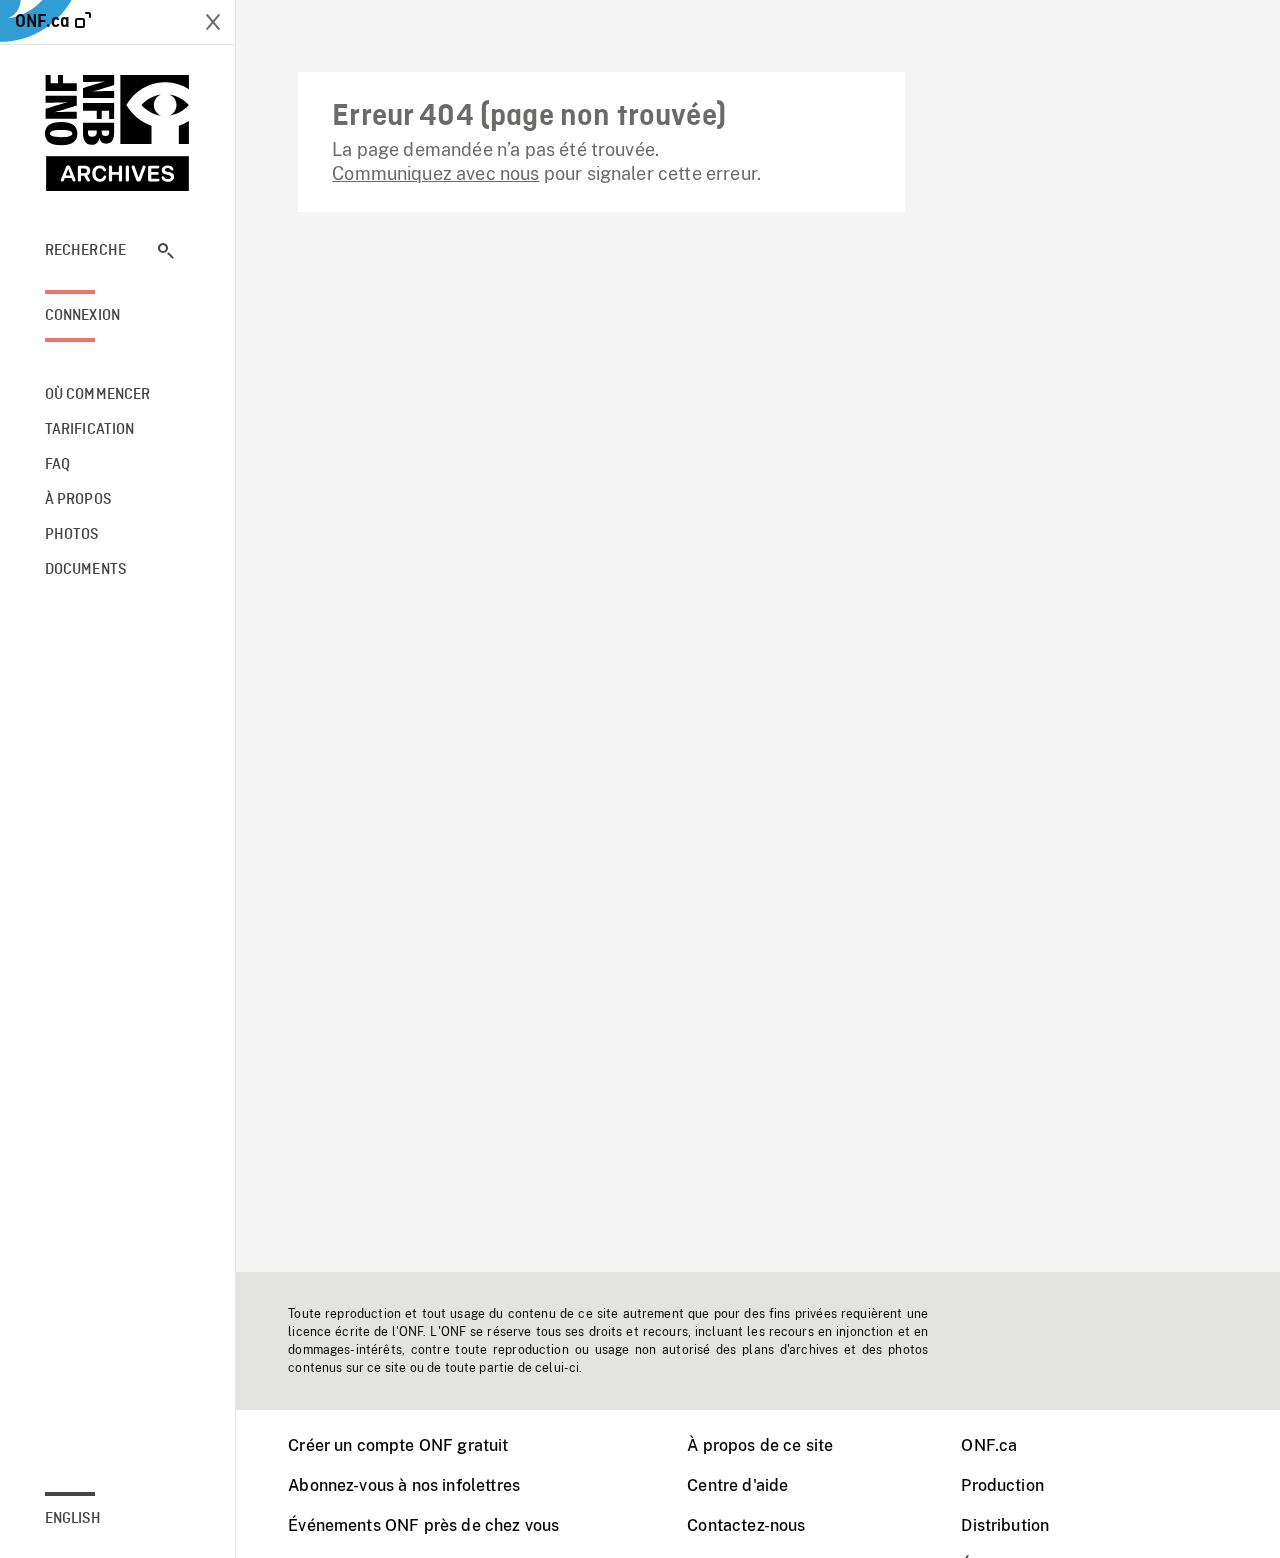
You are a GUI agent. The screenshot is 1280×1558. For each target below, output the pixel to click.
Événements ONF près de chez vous (423, 1525)
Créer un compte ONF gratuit (398, 1445)
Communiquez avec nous (435, 173)
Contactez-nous (746, 1525)
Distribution (1005, 1525)
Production (1002, 1485)
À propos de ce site (760, 1445)
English (73, 1519)
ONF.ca (989, 1445)
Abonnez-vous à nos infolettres (404, 1485)
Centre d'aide (737, 1485)
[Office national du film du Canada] (118, 133)
